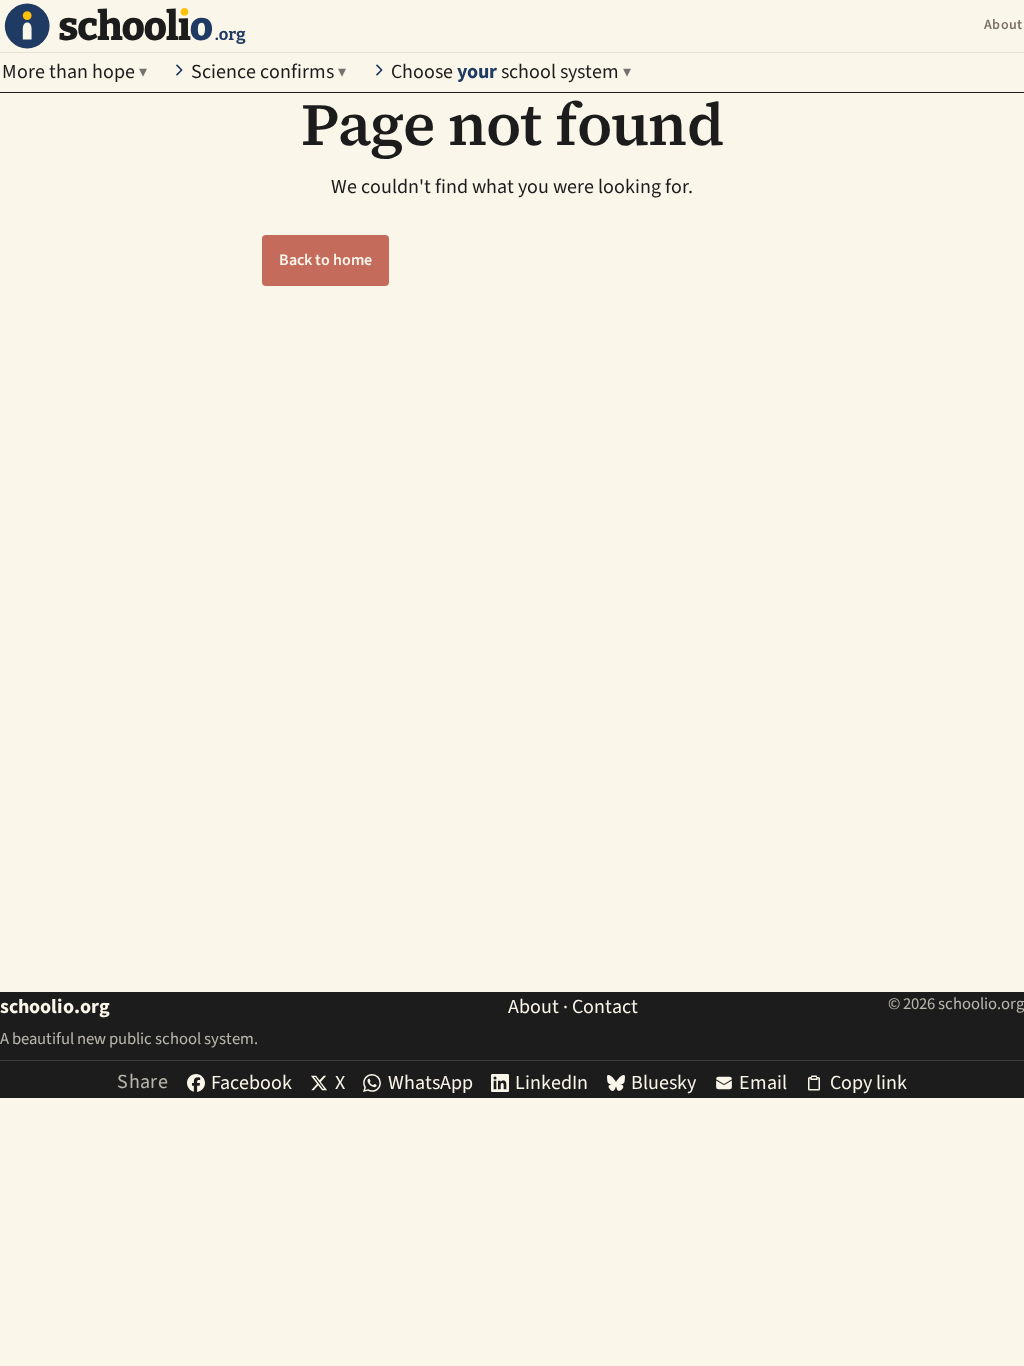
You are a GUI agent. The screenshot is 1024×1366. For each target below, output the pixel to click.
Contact (605, 1007)
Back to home (325, 260)
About (1003, 25)
